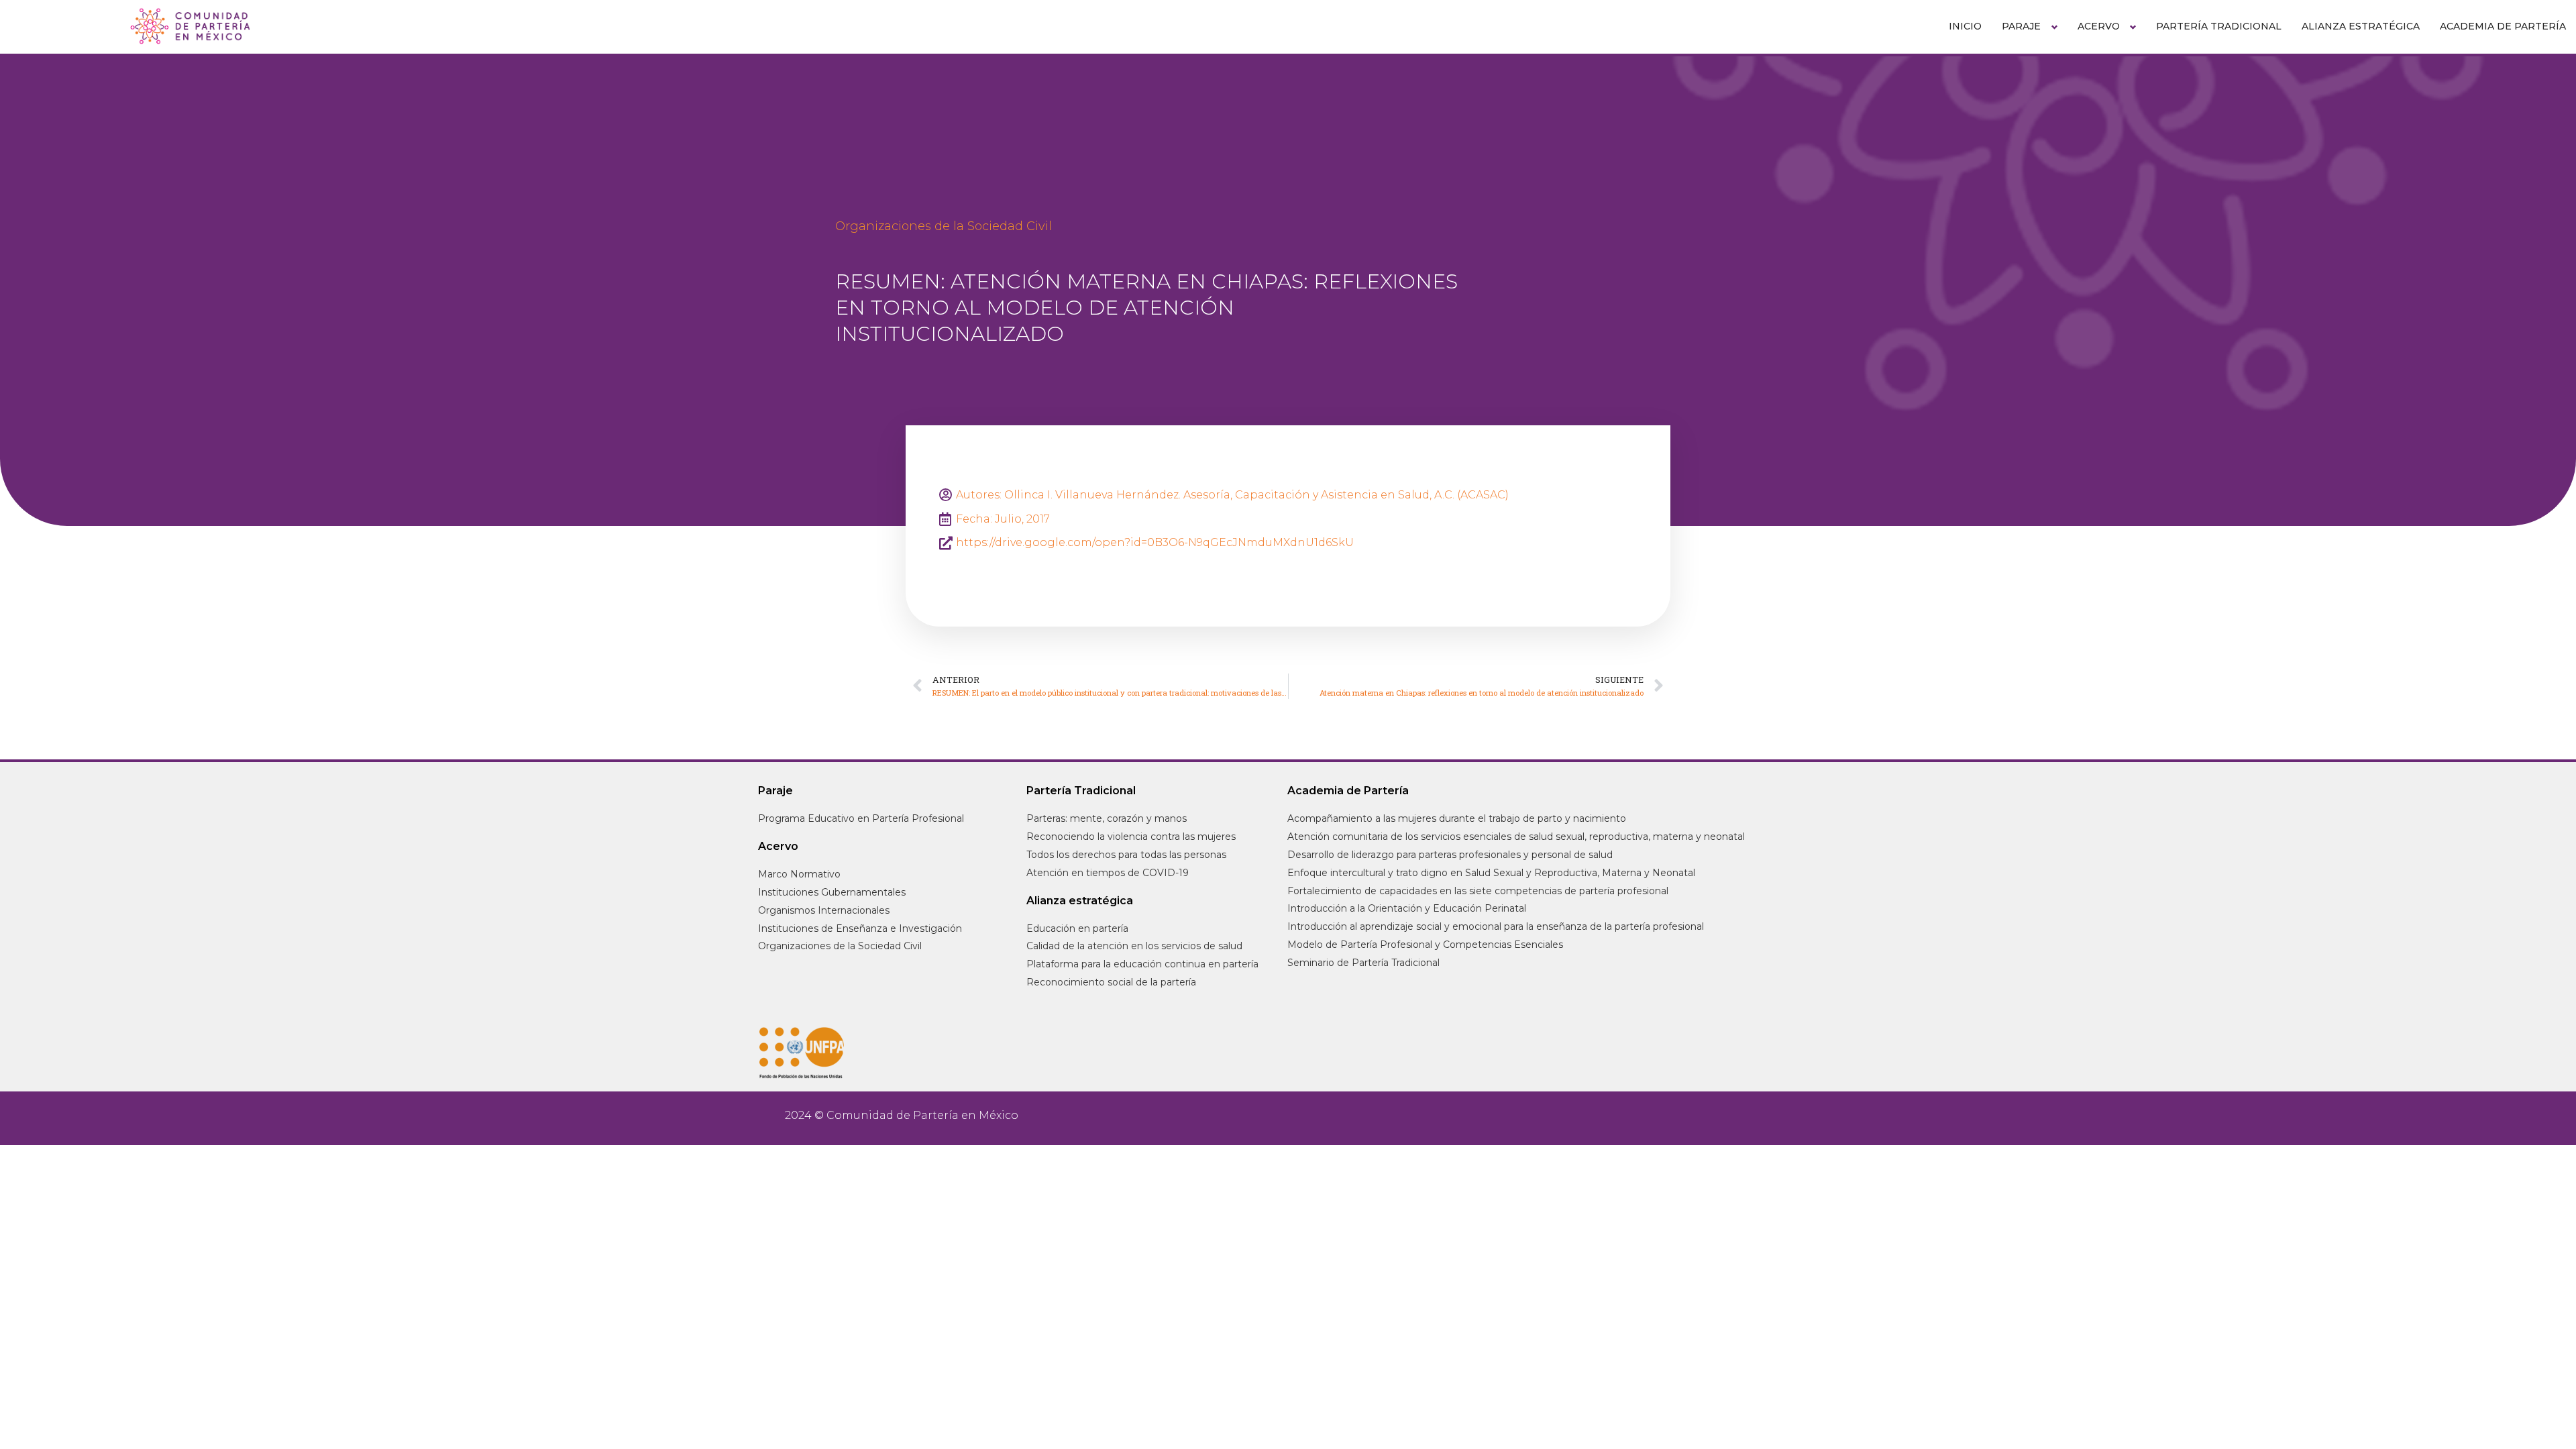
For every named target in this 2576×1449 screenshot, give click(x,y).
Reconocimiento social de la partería (1111, 982)
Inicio (1965, 26)
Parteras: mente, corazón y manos (1107, 818)
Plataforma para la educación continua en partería (1142, 964)
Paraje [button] (2021, 26)
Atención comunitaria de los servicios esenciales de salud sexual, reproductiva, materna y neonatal (1516, 837)
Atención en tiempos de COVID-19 (1108, 873)
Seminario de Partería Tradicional (1363, 963)
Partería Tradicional (2219, 26)
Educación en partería (1077, 928)
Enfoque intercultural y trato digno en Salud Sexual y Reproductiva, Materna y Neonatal (1491, 873)
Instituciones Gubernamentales (832, 892)
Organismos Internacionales (824, 910)
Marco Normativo (799, 874)
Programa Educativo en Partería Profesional (861, 818)
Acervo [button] (2099, 26)
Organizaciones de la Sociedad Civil (944, 226)
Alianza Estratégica (2361, 26)
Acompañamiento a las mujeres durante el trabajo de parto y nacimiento (1457, 818)
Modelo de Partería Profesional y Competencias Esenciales (1425, 945)
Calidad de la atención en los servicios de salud (1134, 946)
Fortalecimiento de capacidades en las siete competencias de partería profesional (1478, 891)
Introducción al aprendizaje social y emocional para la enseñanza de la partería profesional (1496, 926)
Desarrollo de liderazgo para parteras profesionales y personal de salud (1450, 855)
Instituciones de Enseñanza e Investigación (860, 928)
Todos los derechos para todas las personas (1126, 855)
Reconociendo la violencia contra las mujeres (1131, 837)
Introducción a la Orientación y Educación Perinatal (1407, 908)
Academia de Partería (2503, 26)
